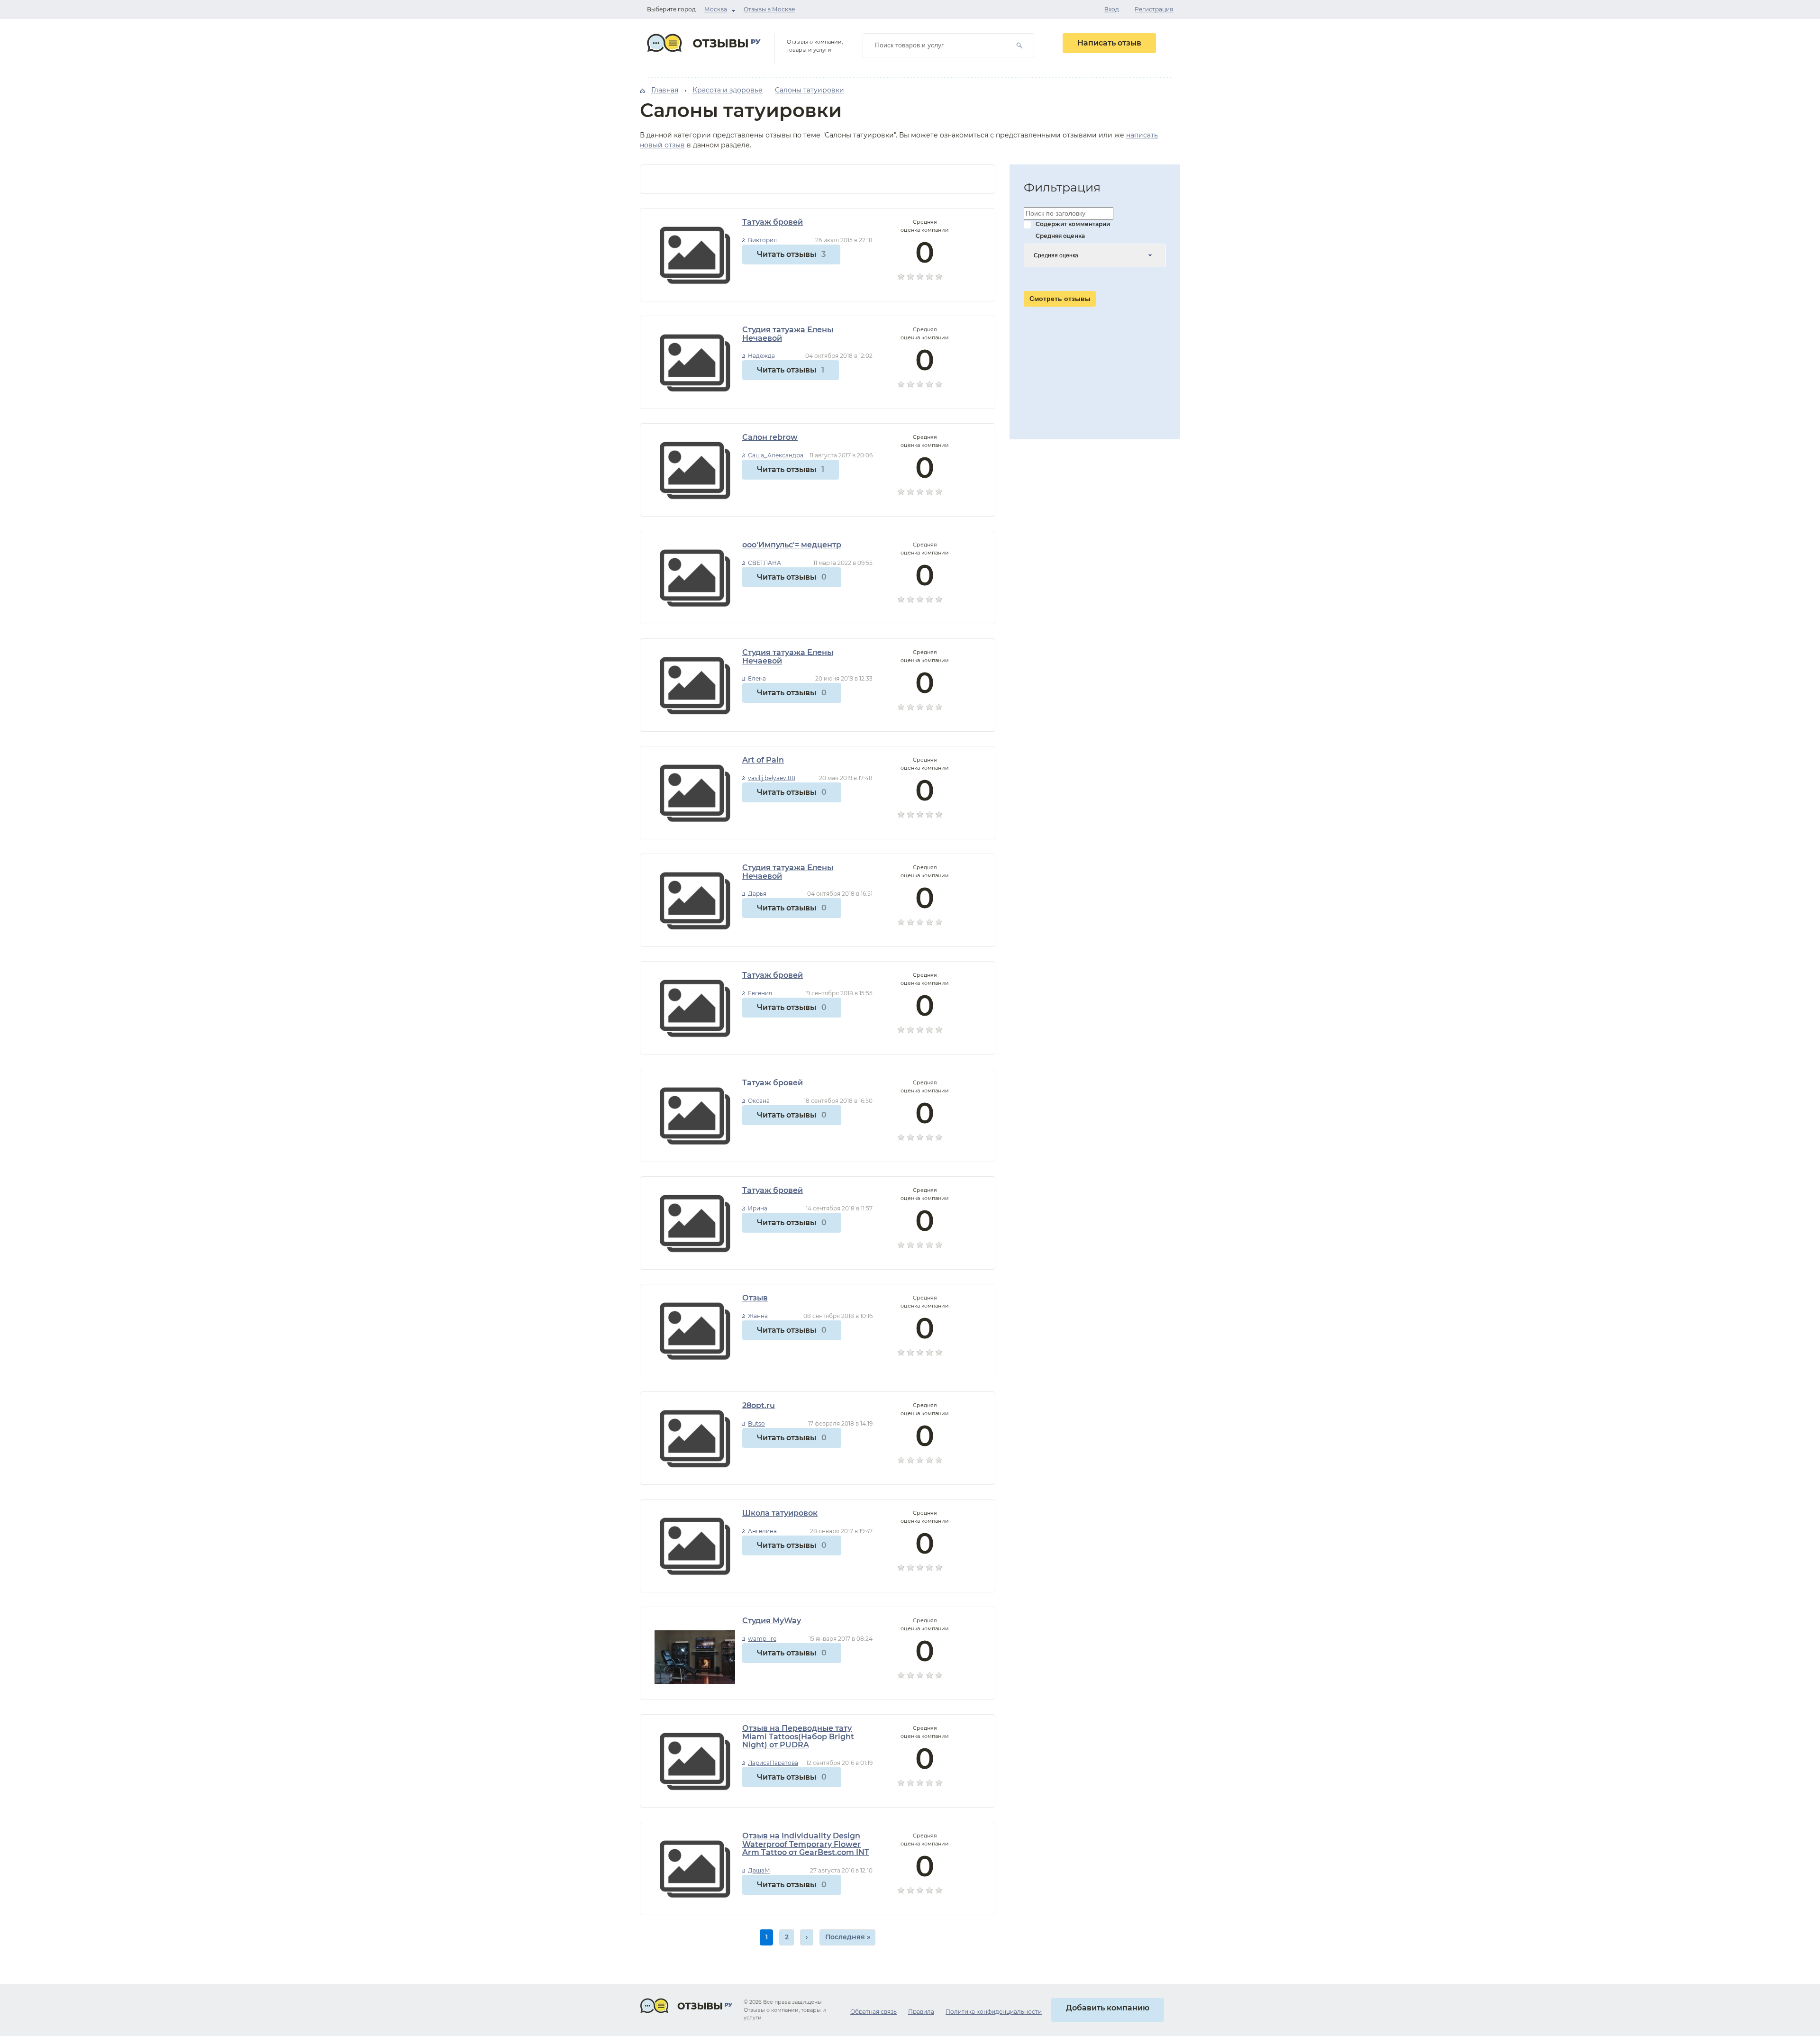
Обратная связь (874, 2012)
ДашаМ (759, 1870)
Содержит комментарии (1073, 224)
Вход (1112, 9)
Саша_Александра (776, 455)
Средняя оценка (1060, 236)
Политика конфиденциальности (994, 2012)
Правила (921, 2012)
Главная (665, 90)
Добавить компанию (1108, 2008)
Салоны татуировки (810, 90)
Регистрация (1154, 9)
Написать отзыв (1109, 43)
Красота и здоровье (728, 90)
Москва (716, 9)
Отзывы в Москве (769, 9)
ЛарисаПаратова (773, 1763)
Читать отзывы (791, 254)
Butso (756, 1423)
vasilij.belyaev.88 (772, 778)
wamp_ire (762, 1639)
